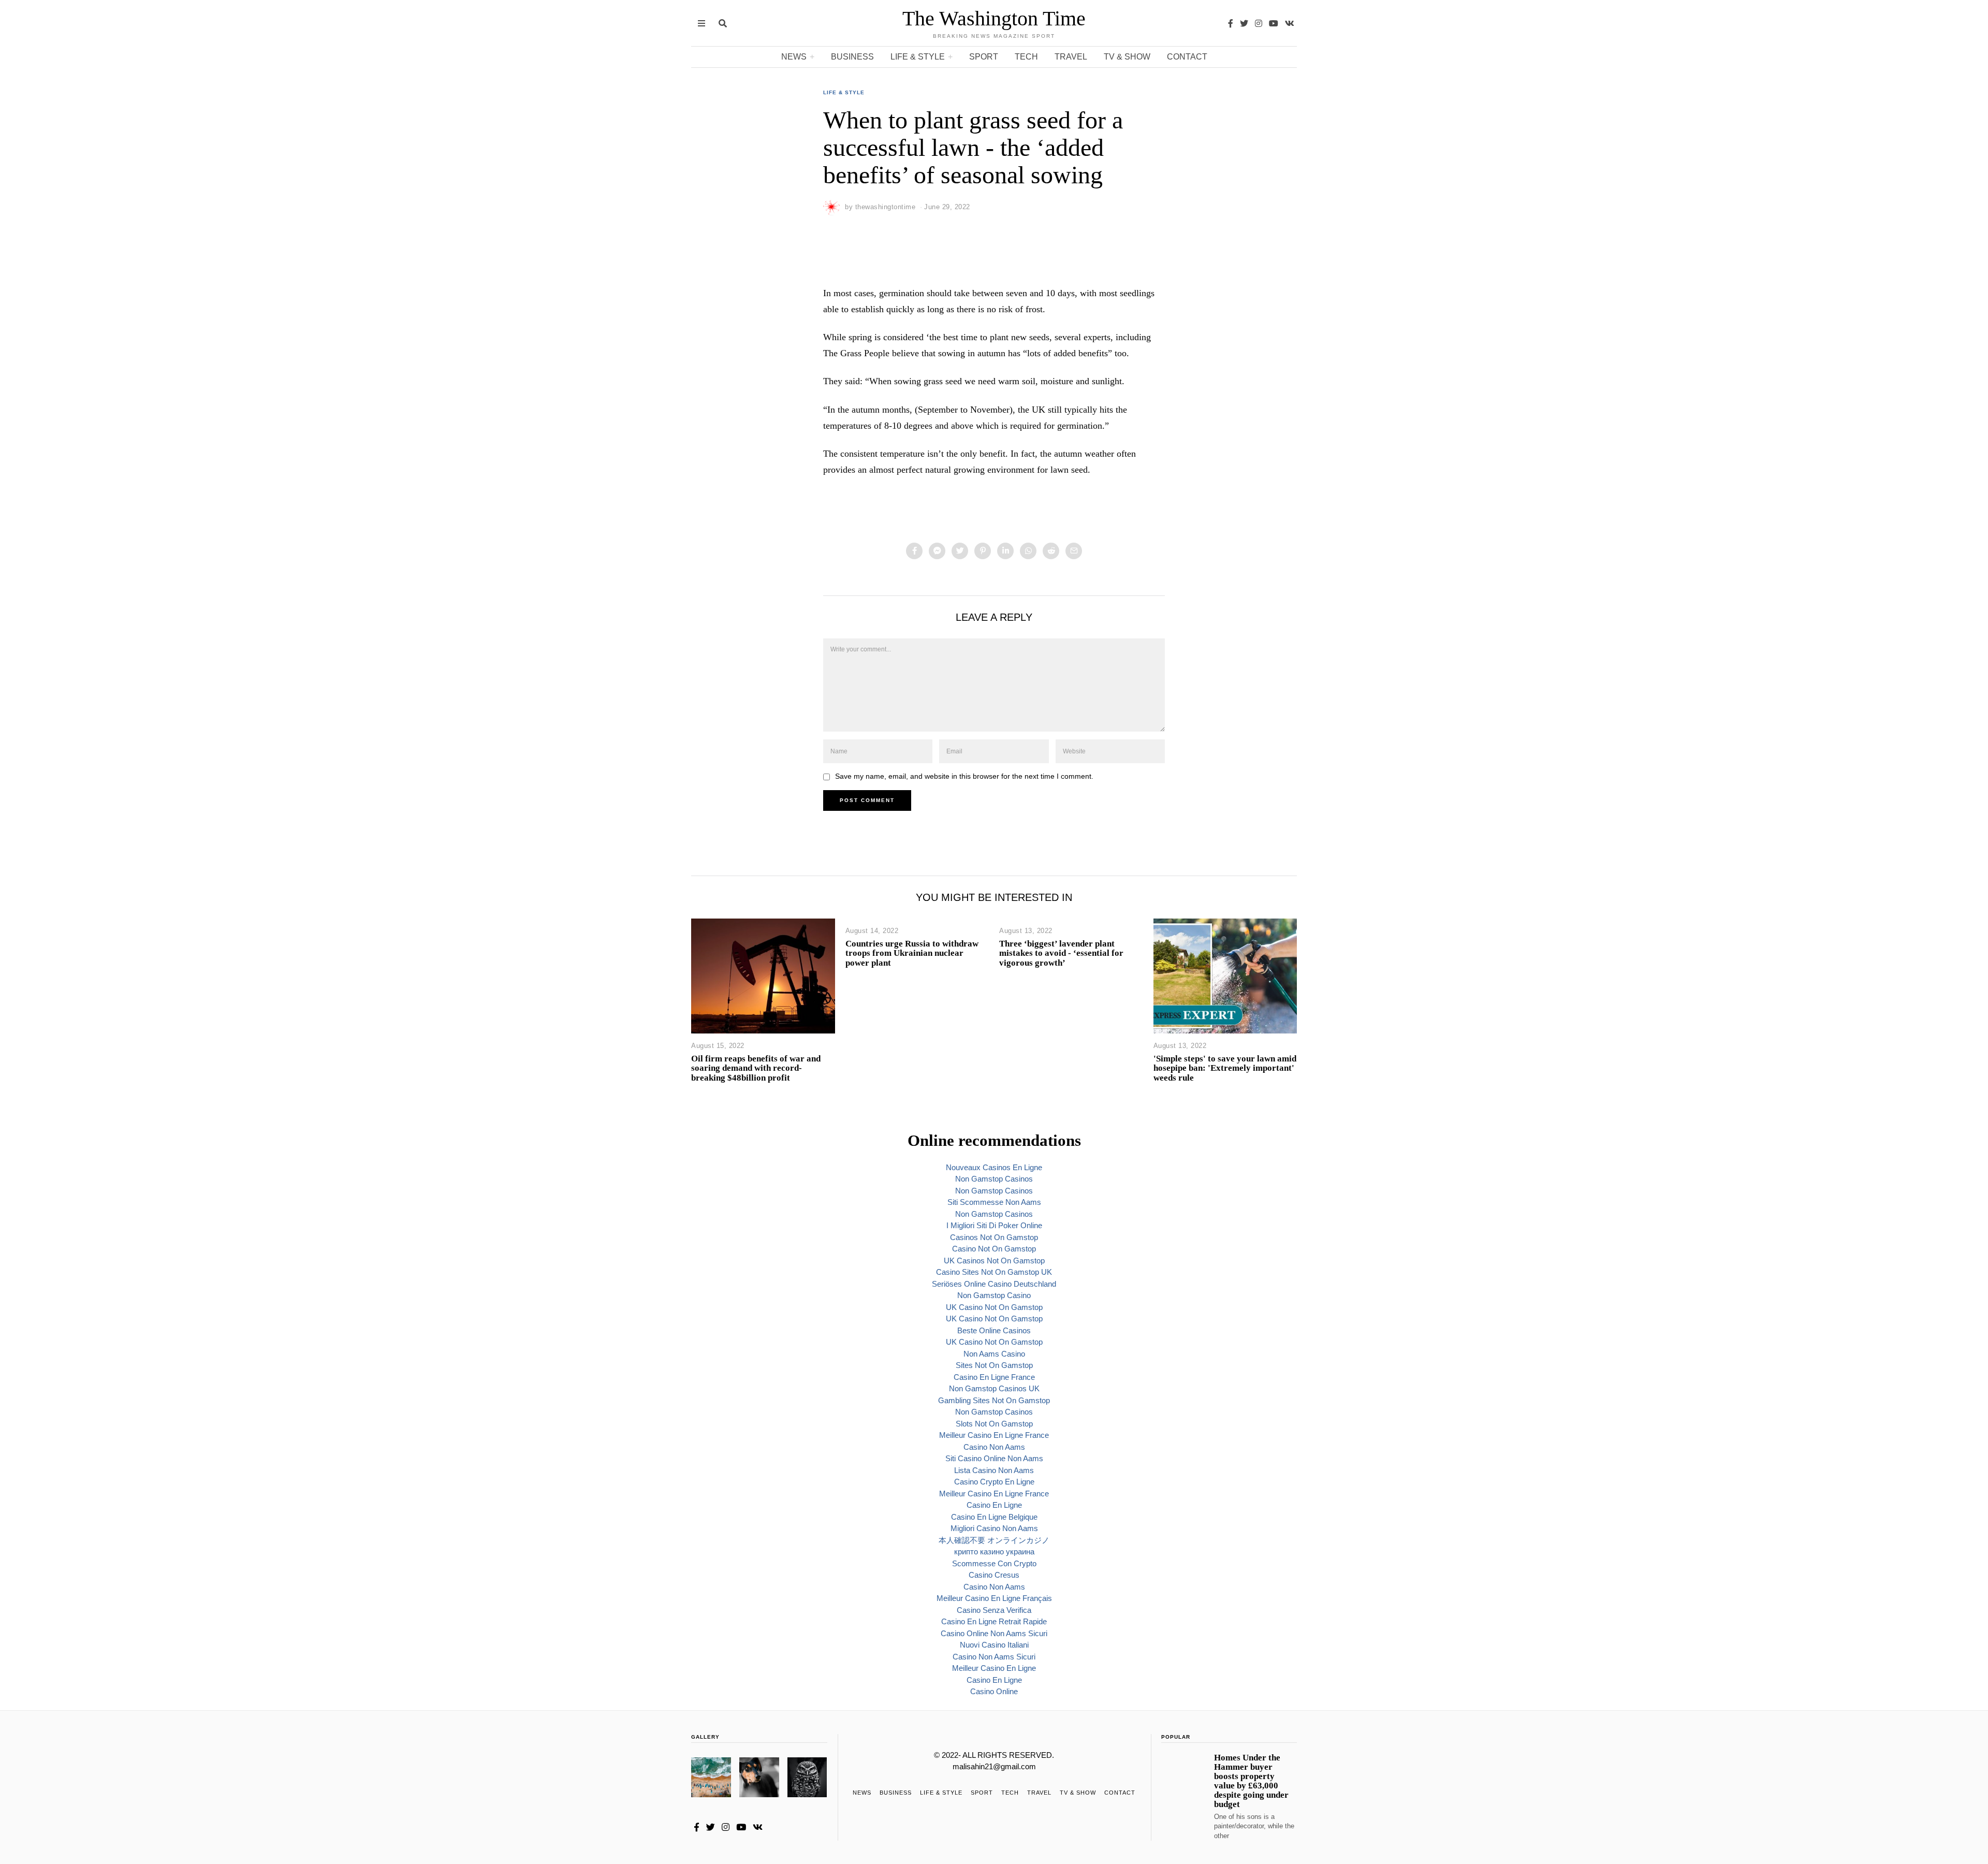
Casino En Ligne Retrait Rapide (994, 1621)
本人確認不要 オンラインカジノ (994, 1540)
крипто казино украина (994, 1552)
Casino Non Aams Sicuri (994, 1657)
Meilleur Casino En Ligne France (994, 1435)
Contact (1187, 57)
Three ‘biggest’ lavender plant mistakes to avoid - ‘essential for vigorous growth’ (1061, 953)
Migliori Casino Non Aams (994, 1528)
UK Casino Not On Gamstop (994, 1307)
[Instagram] (1259, 23)
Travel (1071, 57)
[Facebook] (1231, 23)
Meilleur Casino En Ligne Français (994, 1598)
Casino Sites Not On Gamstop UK (994, 1272)
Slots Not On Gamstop (994, 1424)
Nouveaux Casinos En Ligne (994, 1167)
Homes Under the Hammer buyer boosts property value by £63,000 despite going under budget (1251, 1781)
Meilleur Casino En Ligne (994, 1668)
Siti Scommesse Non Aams (994, 1202)
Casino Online (994, 1691)
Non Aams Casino (994, 1354)
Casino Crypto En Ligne (994, 1482)
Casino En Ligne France (994, 1377)
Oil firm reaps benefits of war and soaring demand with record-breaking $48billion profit (756, 1068)
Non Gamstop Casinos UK (994, 1388)
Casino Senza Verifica (994, 1610)
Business (852, 57)
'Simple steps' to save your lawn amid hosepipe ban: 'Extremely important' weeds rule (1225, 1068)
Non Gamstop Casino (994, 1295)
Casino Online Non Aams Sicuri (994, 1633)
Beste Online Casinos (994, 1330)
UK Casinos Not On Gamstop (994, 1261)
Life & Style (918, 57)
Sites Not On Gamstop (994, 1365)
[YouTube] (1274, 23)
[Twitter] (1244, 23)
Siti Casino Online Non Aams (994, 1458)
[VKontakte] (1290, 23)
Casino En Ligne (994, 1505)
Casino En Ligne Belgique (994, 1517)
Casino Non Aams (994, 1447)
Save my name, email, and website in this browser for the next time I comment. (964, 776)
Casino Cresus (994, 1575)
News (794, 57)
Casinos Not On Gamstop (994, 1237)
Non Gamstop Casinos (994, 1179)
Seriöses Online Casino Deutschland (994, 1284)
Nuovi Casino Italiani (994, 1645)
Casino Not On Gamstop (994, 1249)
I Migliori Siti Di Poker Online (994, 1225)
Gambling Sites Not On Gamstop (994, 1400)
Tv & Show (1127, 57)
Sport (984, 57)
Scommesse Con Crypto (994, 1563)
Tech (1026, 57)
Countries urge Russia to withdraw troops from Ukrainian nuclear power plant (912, 953)
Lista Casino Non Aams (994, 1470)
